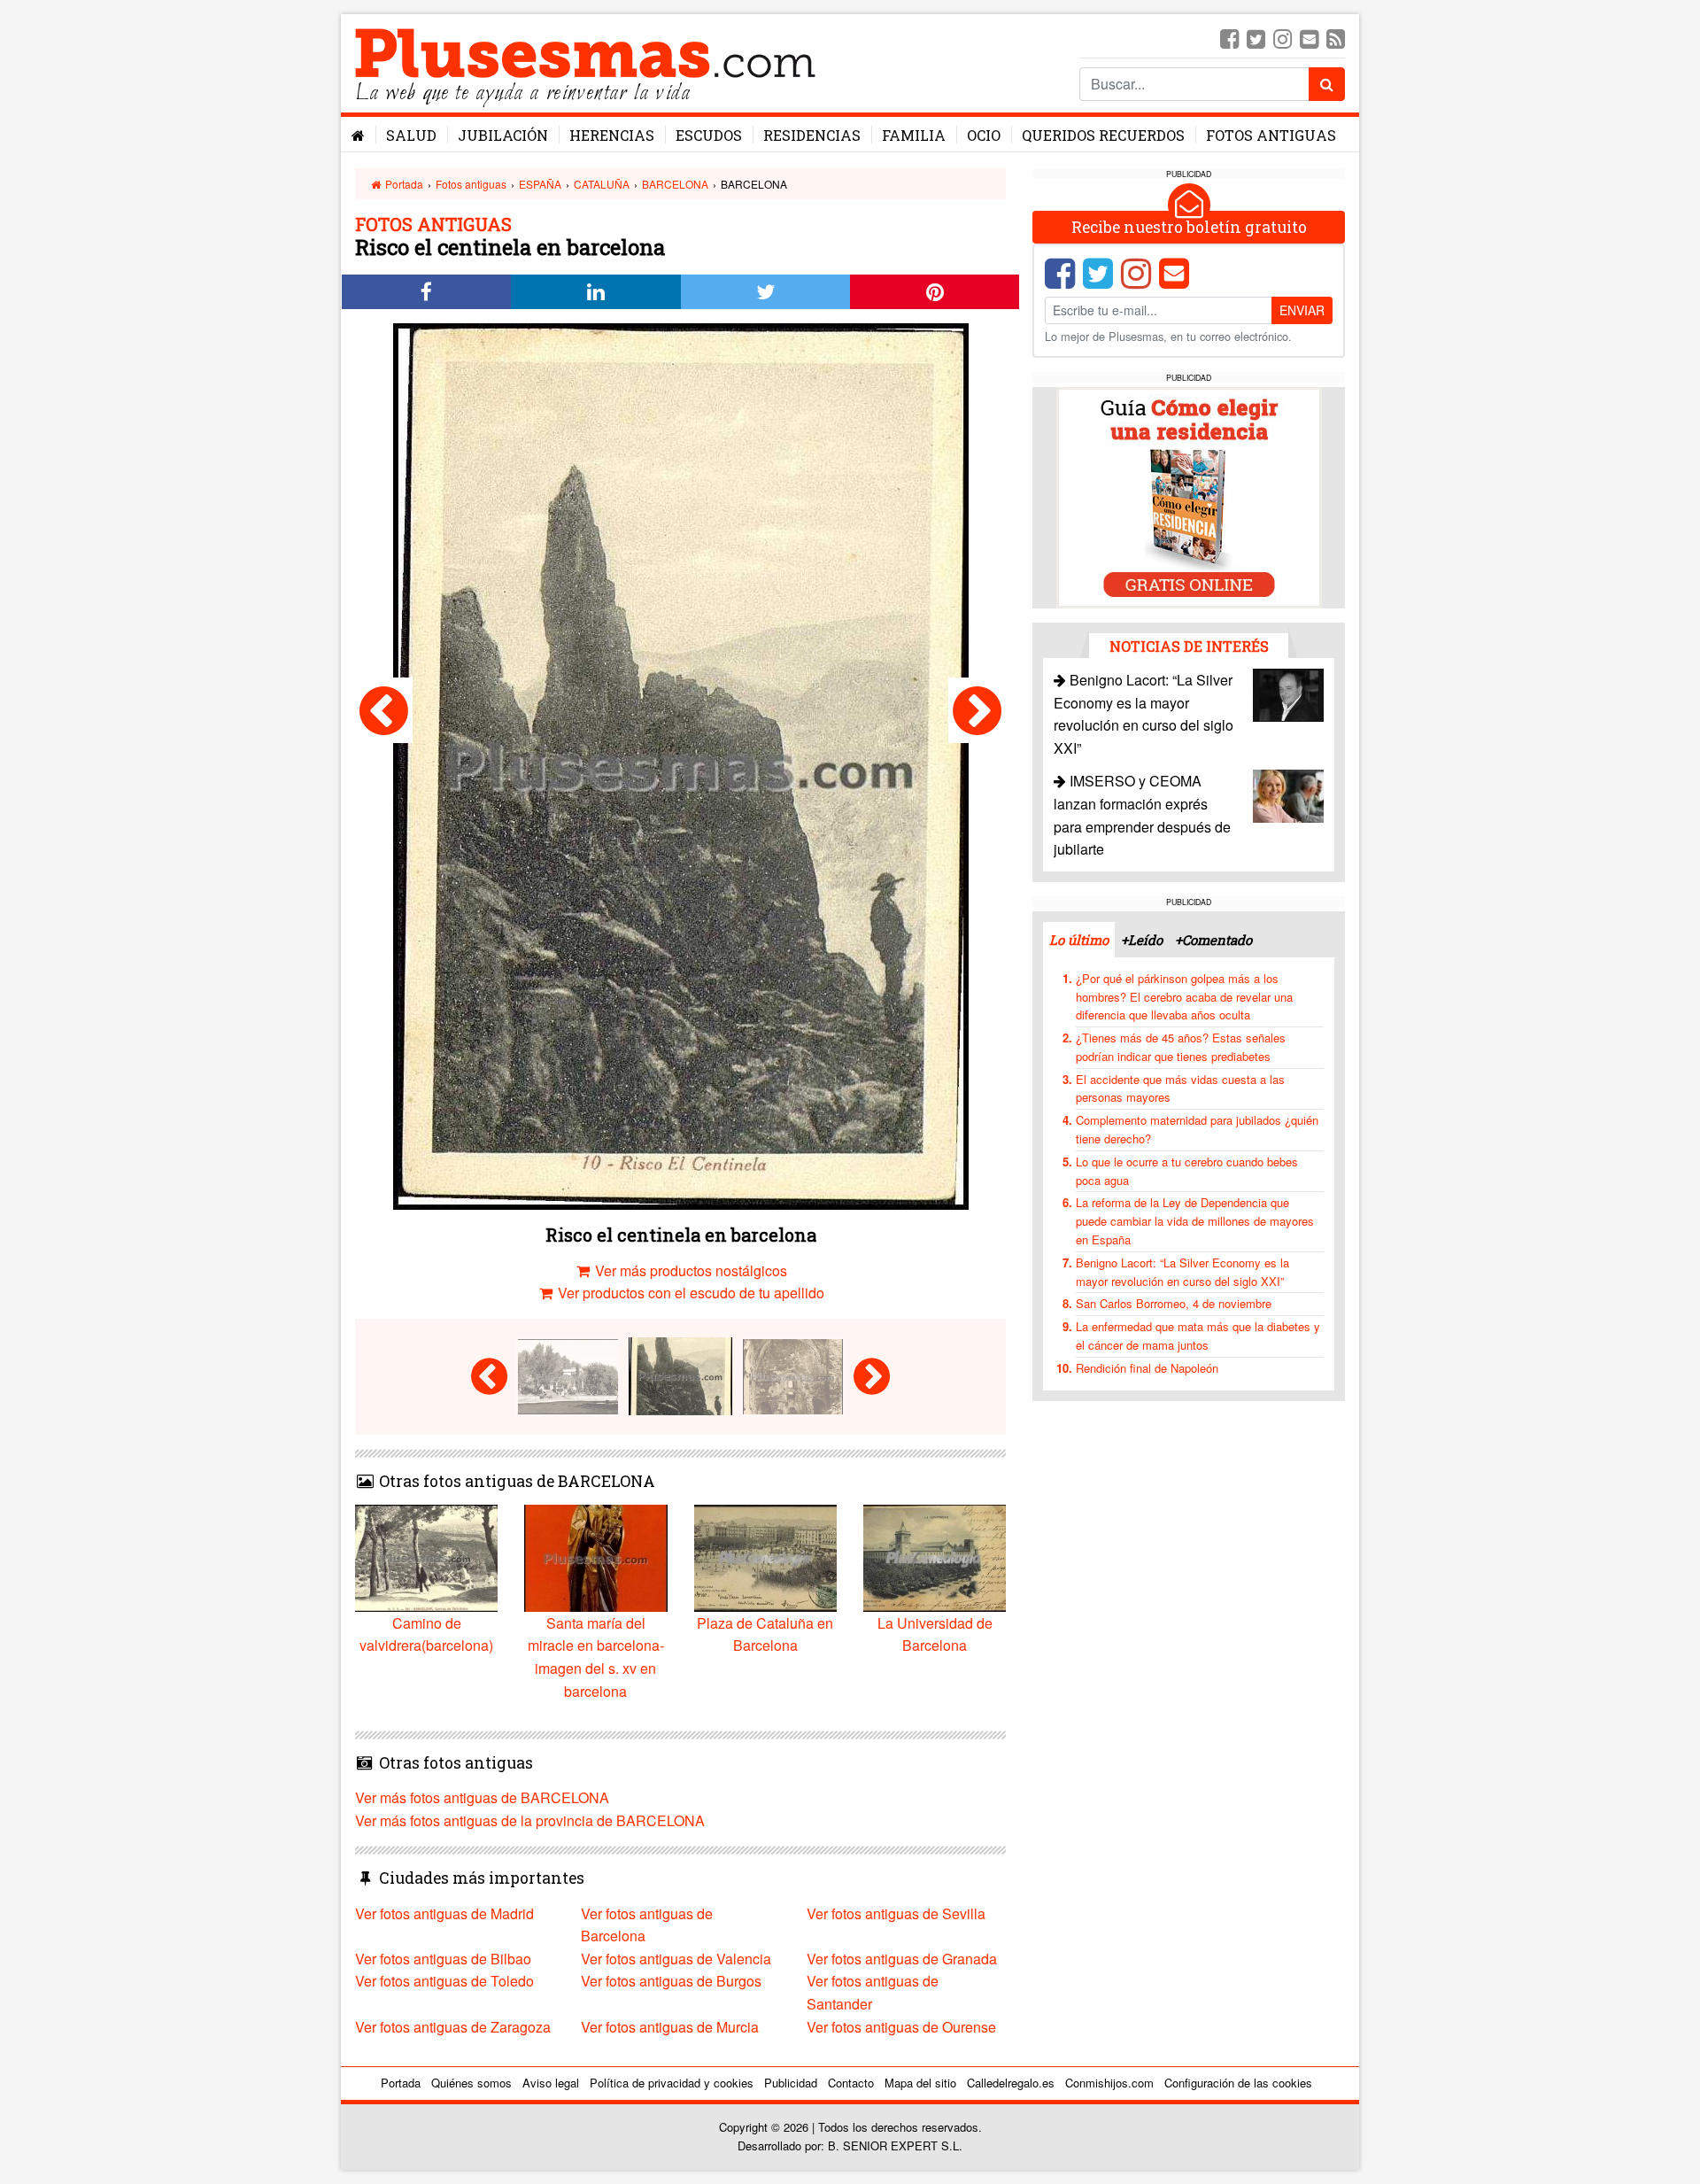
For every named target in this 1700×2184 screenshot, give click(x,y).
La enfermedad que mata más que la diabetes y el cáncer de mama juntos (1198, 1336)
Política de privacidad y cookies (672, 2083)
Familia (914, 135)
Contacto (851, 2083)
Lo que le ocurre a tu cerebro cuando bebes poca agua (1187, 1171)
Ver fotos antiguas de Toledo (444, 1981)
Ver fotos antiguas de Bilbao (443, 1959)
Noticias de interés (1189, 646)
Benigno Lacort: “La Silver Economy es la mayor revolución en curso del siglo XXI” (1182, 1272)
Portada (403, 184)
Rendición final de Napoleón (1147, 1368)
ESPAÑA (540, 184)
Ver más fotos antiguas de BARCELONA (482, 1797)
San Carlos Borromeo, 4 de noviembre (1174, 1303)
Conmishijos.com (1109, 2083)
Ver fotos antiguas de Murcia (670, 2027)
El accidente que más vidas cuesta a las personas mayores (1180, 1088)
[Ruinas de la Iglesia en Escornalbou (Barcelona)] (977, 710)
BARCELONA (675, 184)
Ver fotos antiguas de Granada (902, 1959)
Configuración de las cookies (1238, 2083)
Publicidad (791, 2083)
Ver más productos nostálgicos (689, 1270)
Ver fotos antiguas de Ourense (901, 2027)
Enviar (1302, 310)
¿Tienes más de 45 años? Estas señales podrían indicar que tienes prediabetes (1181, 1047)
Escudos (709, 135)
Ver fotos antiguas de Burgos (671, 1981)
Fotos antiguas (1271, 135)
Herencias (612, 135)
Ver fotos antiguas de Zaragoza (453, 2027)
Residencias (812, 135)
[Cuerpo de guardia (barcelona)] (384, 710)
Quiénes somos (471, 2083)
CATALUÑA (602, 184)
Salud (411, 135)
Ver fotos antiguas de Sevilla (896, 1913)
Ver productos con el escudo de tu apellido (689, 1293)
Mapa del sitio (920, 2083)
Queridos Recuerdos (1103, 135)
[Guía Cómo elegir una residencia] (1189, 496)
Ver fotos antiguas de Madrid (444, 1913)
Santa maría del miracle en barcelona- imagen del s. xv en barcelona (596, 1657)
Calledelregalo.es (1011, 2083)
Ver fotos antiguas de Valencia (676, 1959)
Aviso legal (551, 2083)
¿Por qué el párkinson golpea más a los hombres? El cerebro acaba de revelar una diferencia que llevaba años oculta (1184, 997)
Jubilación (503, 135)
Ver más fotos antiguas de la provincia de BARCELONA (530, 1820)
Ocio (984, 135)
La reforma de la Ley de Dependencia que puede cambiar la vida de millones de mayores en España (1195, 1221)
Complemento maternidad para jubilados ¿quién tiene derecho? (1197, 1129)
